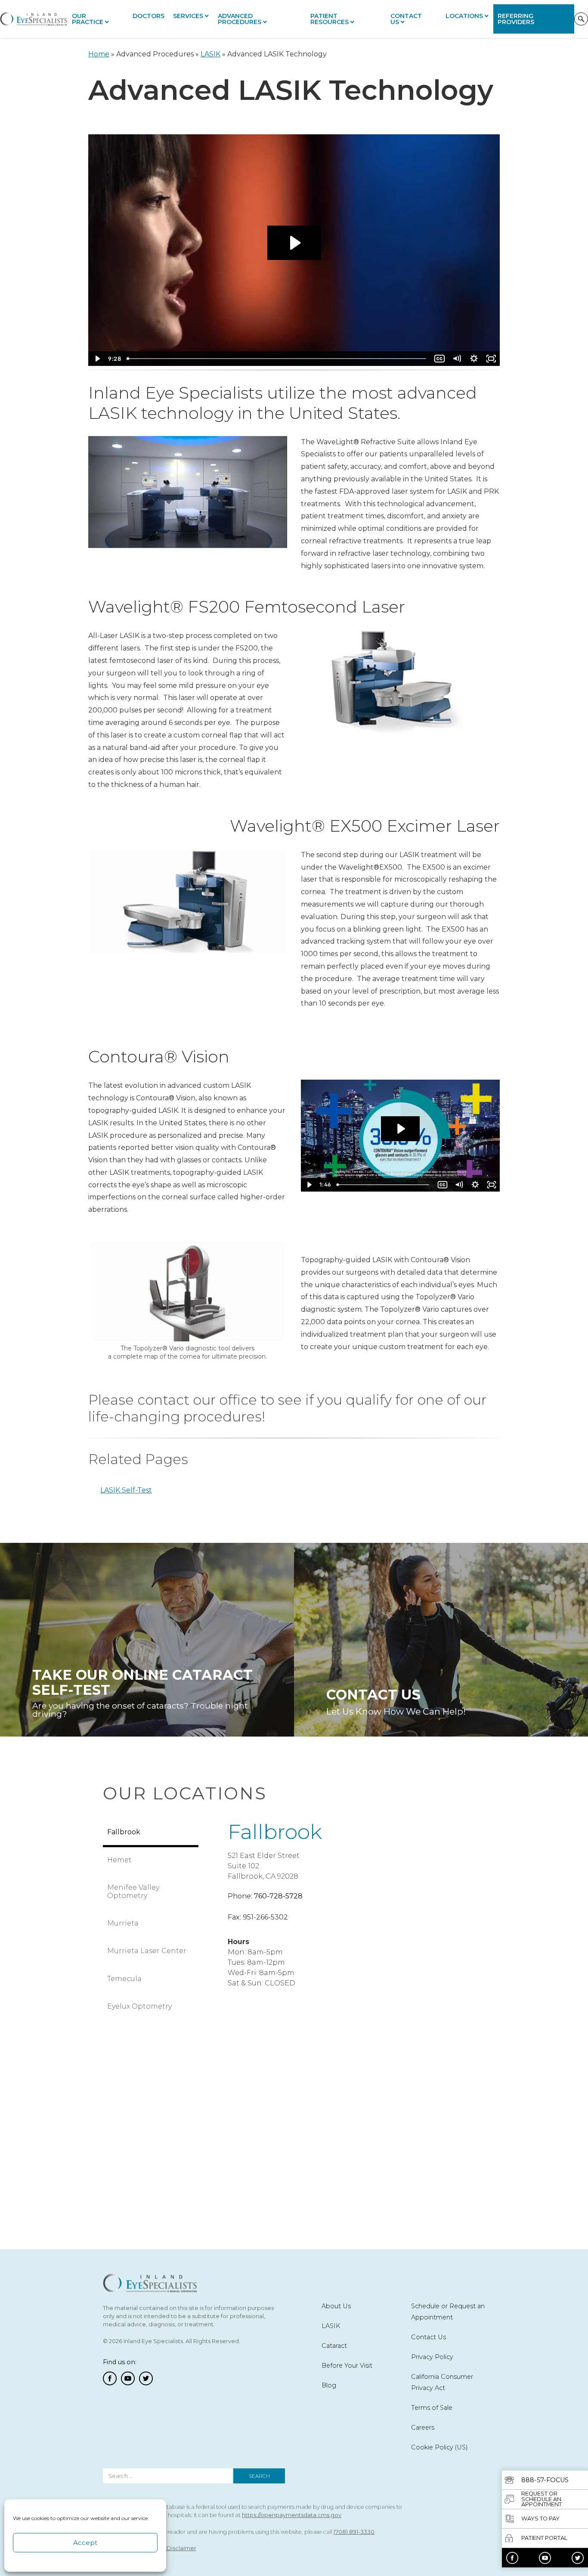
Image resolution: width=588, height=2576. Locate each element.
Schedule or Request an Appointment (448, 2312)
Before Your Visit (347, 2365)
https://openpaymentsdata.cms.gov (292, 2515)
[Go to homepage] (34, 19)
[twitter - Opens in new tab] (578, 2558)
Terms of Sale (432, 2408)
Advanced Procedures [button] (240, 19)
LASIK (210, 54)
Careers (423, 2427)
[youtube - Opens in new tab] (545, 2558)
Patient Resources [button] (330, 19)
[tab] (151, 1833)
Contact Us (406, 19)
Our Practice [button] (88, 19)
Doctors (149, 16)
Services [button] (188, 16)
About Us (336, 2306)
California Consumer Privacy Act (442, 2382)
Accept (85, 2543)
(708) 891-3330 (354, 2532)
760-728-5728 (278, 1896)
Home (99, 54)
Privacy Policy (432, 2357)
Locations (464, 16)
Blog (329, 2385)
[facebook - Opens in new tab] (512, 2558)
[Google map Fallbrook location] (342, 2098)
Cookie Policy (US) (439, 2447)
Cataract (334, 2346)
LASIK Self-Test (126, 1490)
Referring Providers (516, 19)
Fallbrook (275, 1832)
